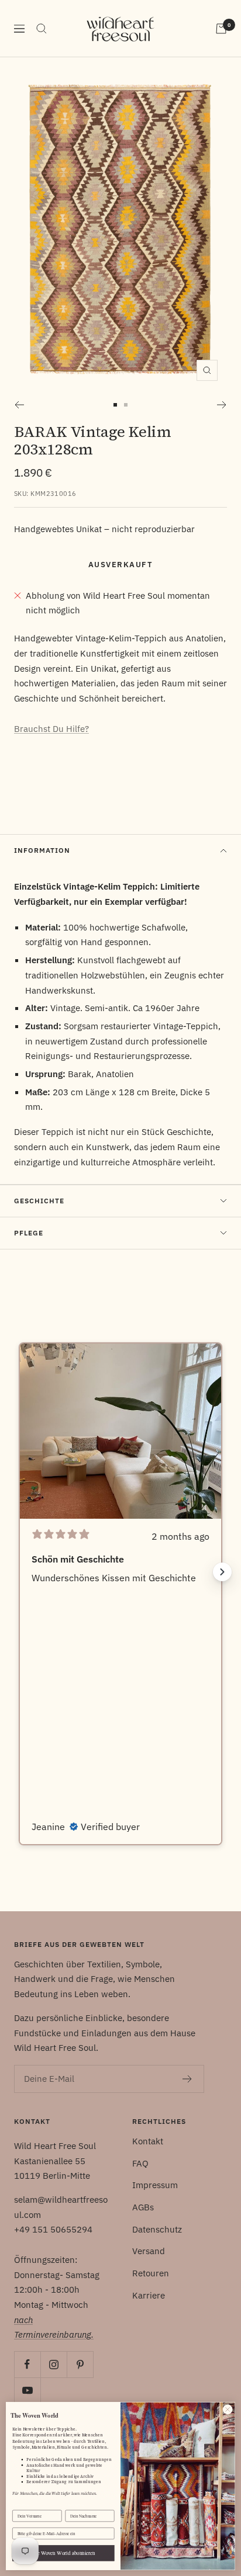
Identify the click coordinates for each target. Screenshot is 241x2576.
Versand (149, 2251)
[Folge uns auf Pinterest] (80, 2364)
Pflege (29, 1233)
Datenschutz (157, 2229)
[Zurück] (19, 405)
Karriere (149, 2295)
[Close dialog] (228, 2410)
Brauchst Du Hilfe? (51, 729)
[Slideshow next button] (222, 1572)
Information (42, 850)
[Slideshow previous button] (19, 1572)
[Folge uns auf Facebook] (27, 2364)
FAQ (140, 2163)
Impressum (155, 2185)
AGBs (143, 2207)
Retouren (151, 2273)
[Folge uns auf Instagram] (54, 2364)
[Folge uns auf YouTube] (27, 2391)
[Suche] (42, 29)
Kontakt (148, 2141)
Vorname (20, 2505)
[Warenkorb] (221, 29)
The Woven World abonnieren (63, 2553)
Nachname (74, 2505)
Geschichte (39, 1201)
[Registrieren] (187, 2079)
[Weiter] (222, 405)
